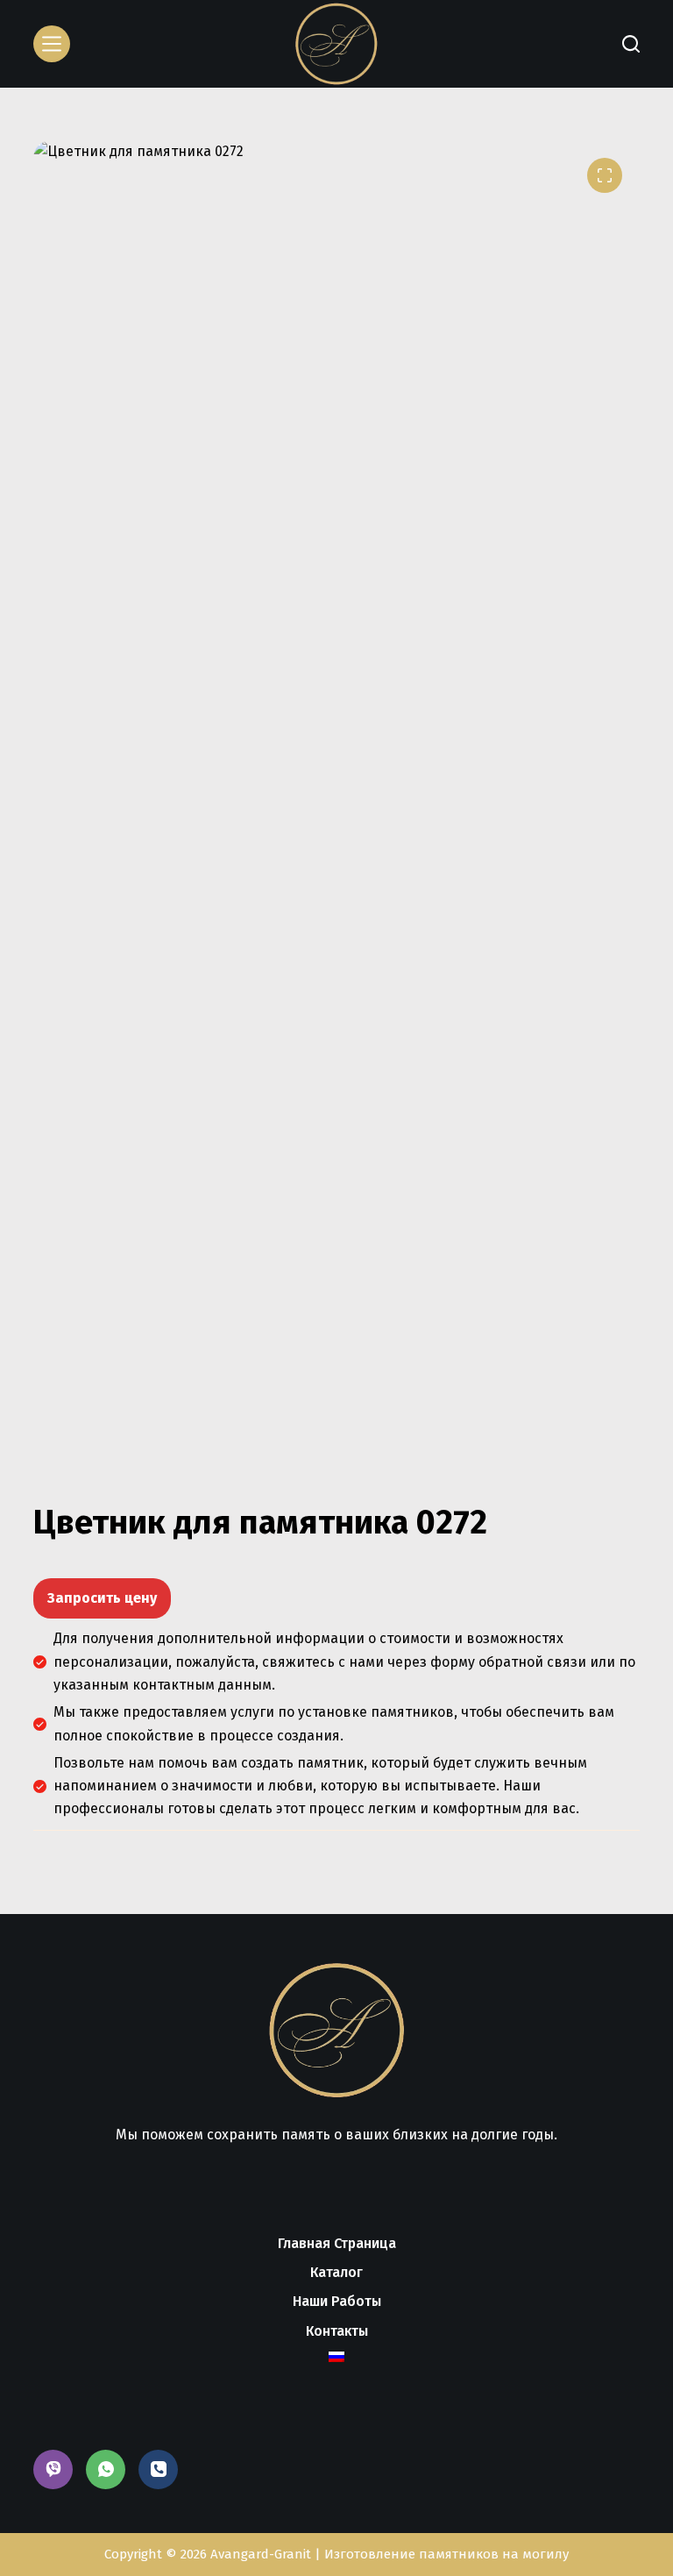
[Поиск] (631, 44)
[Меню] (52, 44)
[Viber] (53, 2469)
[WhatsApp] (106, 2469)
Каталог (336, 2272)
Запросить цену (102, 1598)
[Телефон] (158, 2469)
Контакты (337, 2331)
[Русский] (336, 2357)
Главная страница (337, 2243)
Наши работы (337, 2301)
